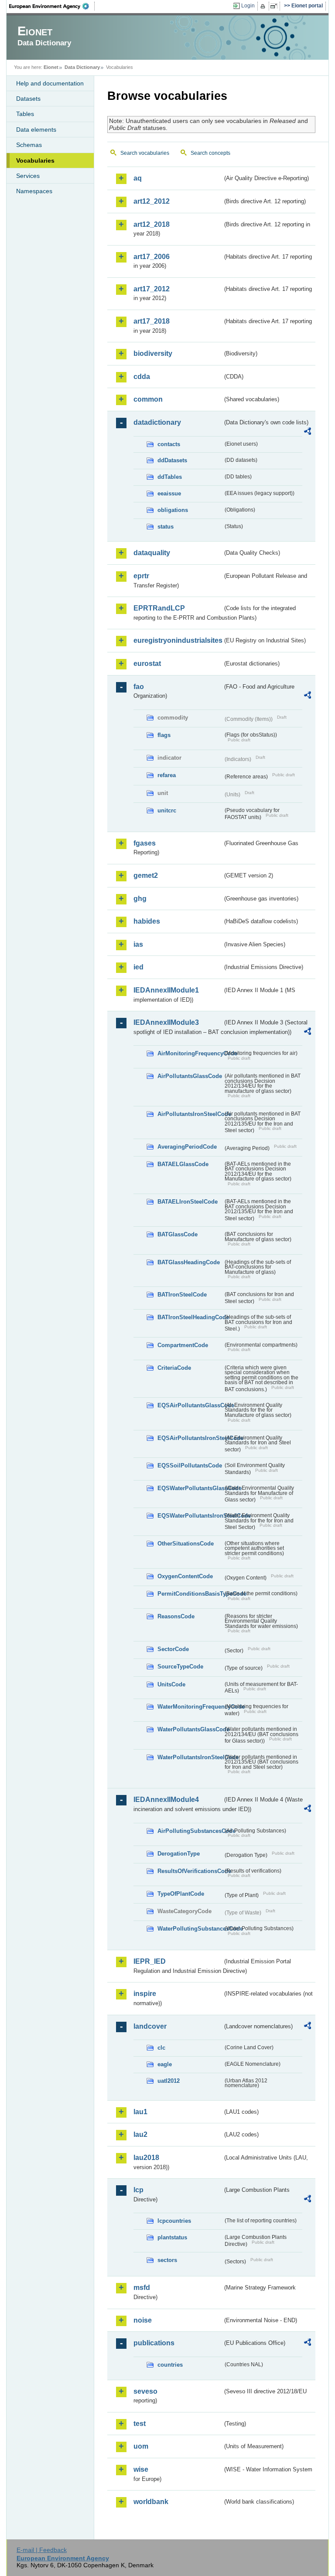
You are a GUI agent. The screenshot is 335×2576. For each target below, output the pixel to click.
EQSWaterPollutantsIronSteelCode (190, 1516)
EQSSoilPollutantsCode (190, 1465)
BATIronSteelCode (182, 1295)
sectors (167, 2260)
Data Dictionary (82, 67)
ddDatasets (172, 460)
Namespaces (34, 191)
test (140, 2424)
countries (170, 2365)
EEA (52, 6)
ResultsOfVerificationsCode (190, 1871)
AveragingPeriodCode (187, 1147)
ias (138, 944)
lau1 (140, 2112)
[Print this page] (264, 6)
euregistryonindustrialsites (178, 640)
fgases (145, 843)
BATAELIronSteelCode (188, 1202)
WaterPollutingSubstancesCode (190, 1929)
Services (28, 176)
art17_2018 (152, 321)
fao (139, 687)
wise (141, 2469)
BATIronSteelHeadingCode (190, 1317)
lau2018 (146, 2158)
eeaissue (169, 493)
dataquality (152, 553)
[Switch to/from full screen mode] (275, 6)
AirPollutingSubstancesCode (190, 1831)
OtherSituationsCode (186, 1544)
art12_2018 (152, 224)
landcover (150, 2026)
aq (138, 178)
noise (143, 2320)
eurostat (147, 664)
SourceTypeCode (180, 1667)
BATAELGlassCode (183, 1164)
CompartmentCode (183, 1345)
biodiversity (153, 353)
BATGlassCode (178, 1234)
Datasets (28, 99)
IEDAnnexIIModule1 (166, 990)
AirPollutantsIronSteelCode (190, 1114)
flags (164, 735)
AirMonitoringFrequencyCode (190, 1053)
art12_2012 (152, 201)
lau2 (140, 2134)
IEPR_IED (150, 1961)
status (166, 527)
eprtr (141, 576)
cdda (142, 377)
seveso (145, 2391)
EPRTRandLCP (159, 608)
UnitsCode (171, 1684)
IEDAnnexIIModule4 (166, 1800)
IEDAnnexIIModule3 (166, 1022)
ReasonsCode (176, 1616)
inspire (145, 1994)
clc (161, 2048)
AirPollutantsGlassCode (190, 1076)
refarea (167, 775)
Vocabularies (35, 160)
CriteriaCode (174, 1368)
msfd (142, 2288)
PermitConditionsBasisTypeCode (190, 1594)
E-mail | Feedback (42, 2550)
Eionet (51, 67)
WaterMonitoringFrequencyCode (190, 1707)
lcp (138, 2190)
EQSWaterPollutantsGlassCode (190, 1488)
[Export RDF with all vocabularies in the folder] (308, 433)
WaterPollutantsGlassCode (190, 1729)
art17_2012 (152, 289)
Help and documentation (50, 83)
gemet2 (146, 875)
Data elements (36, 130)
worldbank (151, 2502)
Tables (25, 114)
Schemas (29, 145)
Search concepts (210, 153)
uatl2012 (169, 2081)
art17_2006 (152, 257)
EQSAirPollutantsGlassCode (190, 1405)
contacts (169, 444)
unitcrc (167, 810)
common (148, 399)
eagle (165, 2064)
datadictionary (157, 422)
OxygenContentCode (185, 1576)
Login (248, 6)
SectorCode (173, 1649)
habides (147, 921)
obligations (173, 510)
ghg (140, 899)
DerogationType (179, 1854)
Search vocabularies (145, 153)
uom (141, 2446)
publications (154, 2343)
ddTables (170, 477)
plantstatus (172, 2237)
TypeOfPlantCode (181, 1894)
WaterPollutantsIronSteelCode (190, 1757)
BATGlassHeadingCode (189, 1262)
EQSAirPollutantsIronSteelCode (190, 1438)
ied (138, 967)
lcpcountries (174, 2221)
